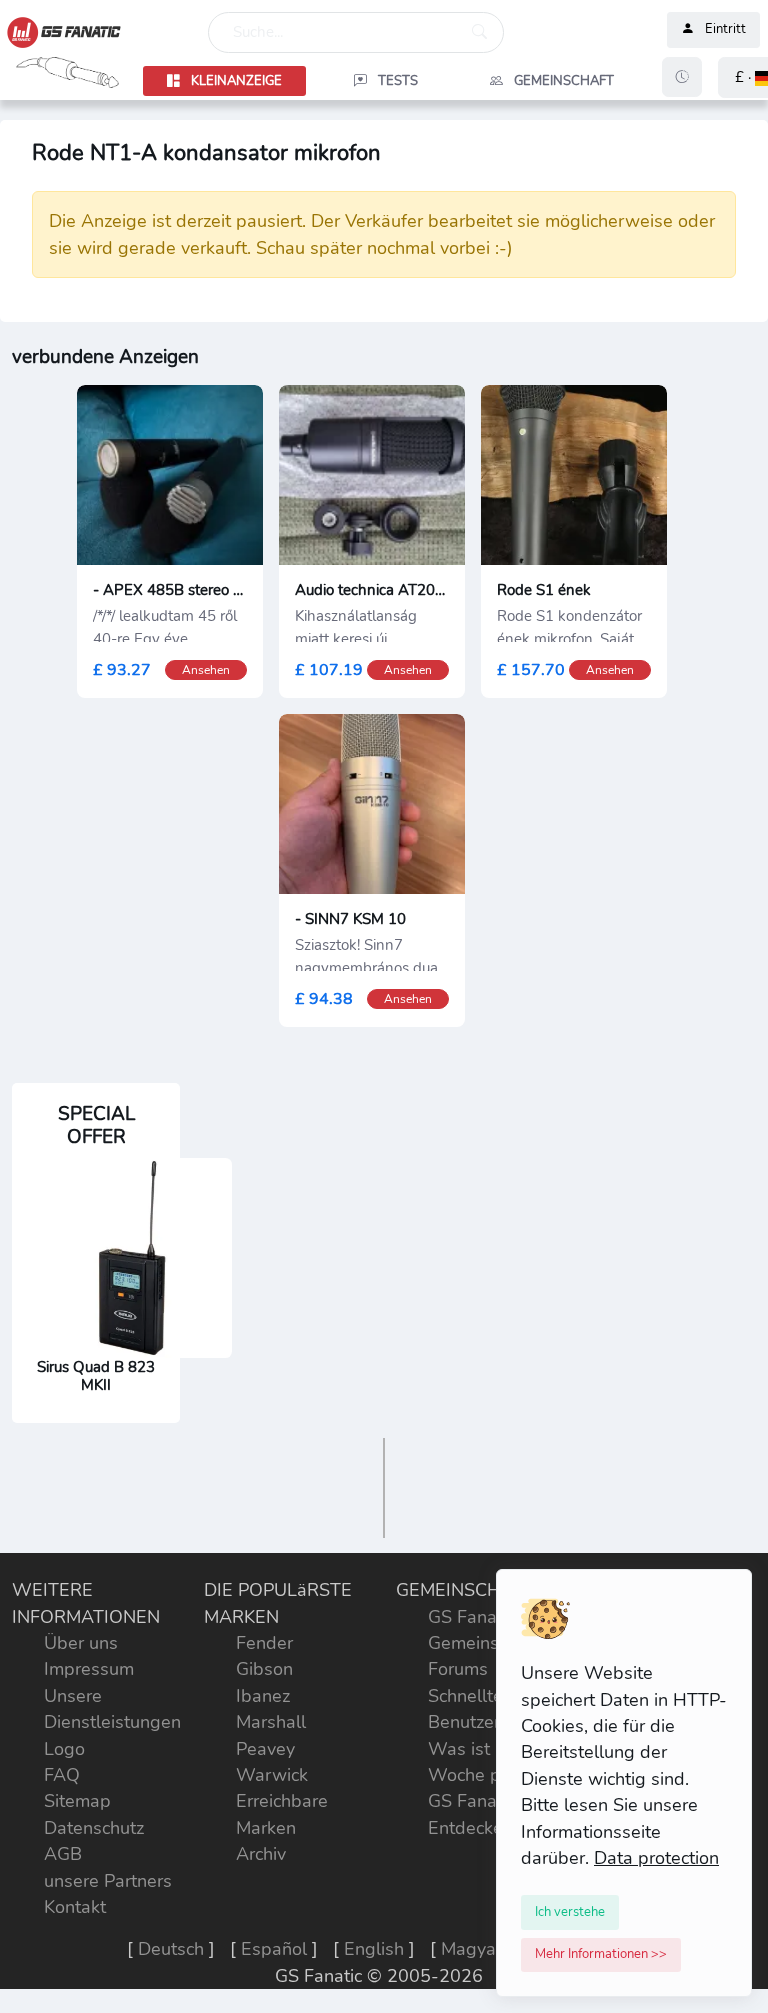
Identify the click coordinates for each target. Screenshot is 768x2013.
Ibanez (263, 1696)
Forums (458, 1669)
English (374, 1949)
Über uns (81, 1643)
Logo (64, 1749)
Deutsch (171, 1949)
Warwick (272, 1775)
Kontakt (75, 1907)
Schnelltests (477, 1696)
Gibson (264, 1669)
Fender (264, 1643)
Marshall (271, 1722)
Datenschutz (94, 1828)
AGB (63, 1854)
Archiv (261, 1854)
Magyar (471, 1949)
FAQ (62, 1775)
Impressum (89, 1669)
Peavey (265, 1749)
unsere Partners (108, 1881)
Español (274, 1949)
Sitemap (77, 1801)
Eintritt (725, 30)
